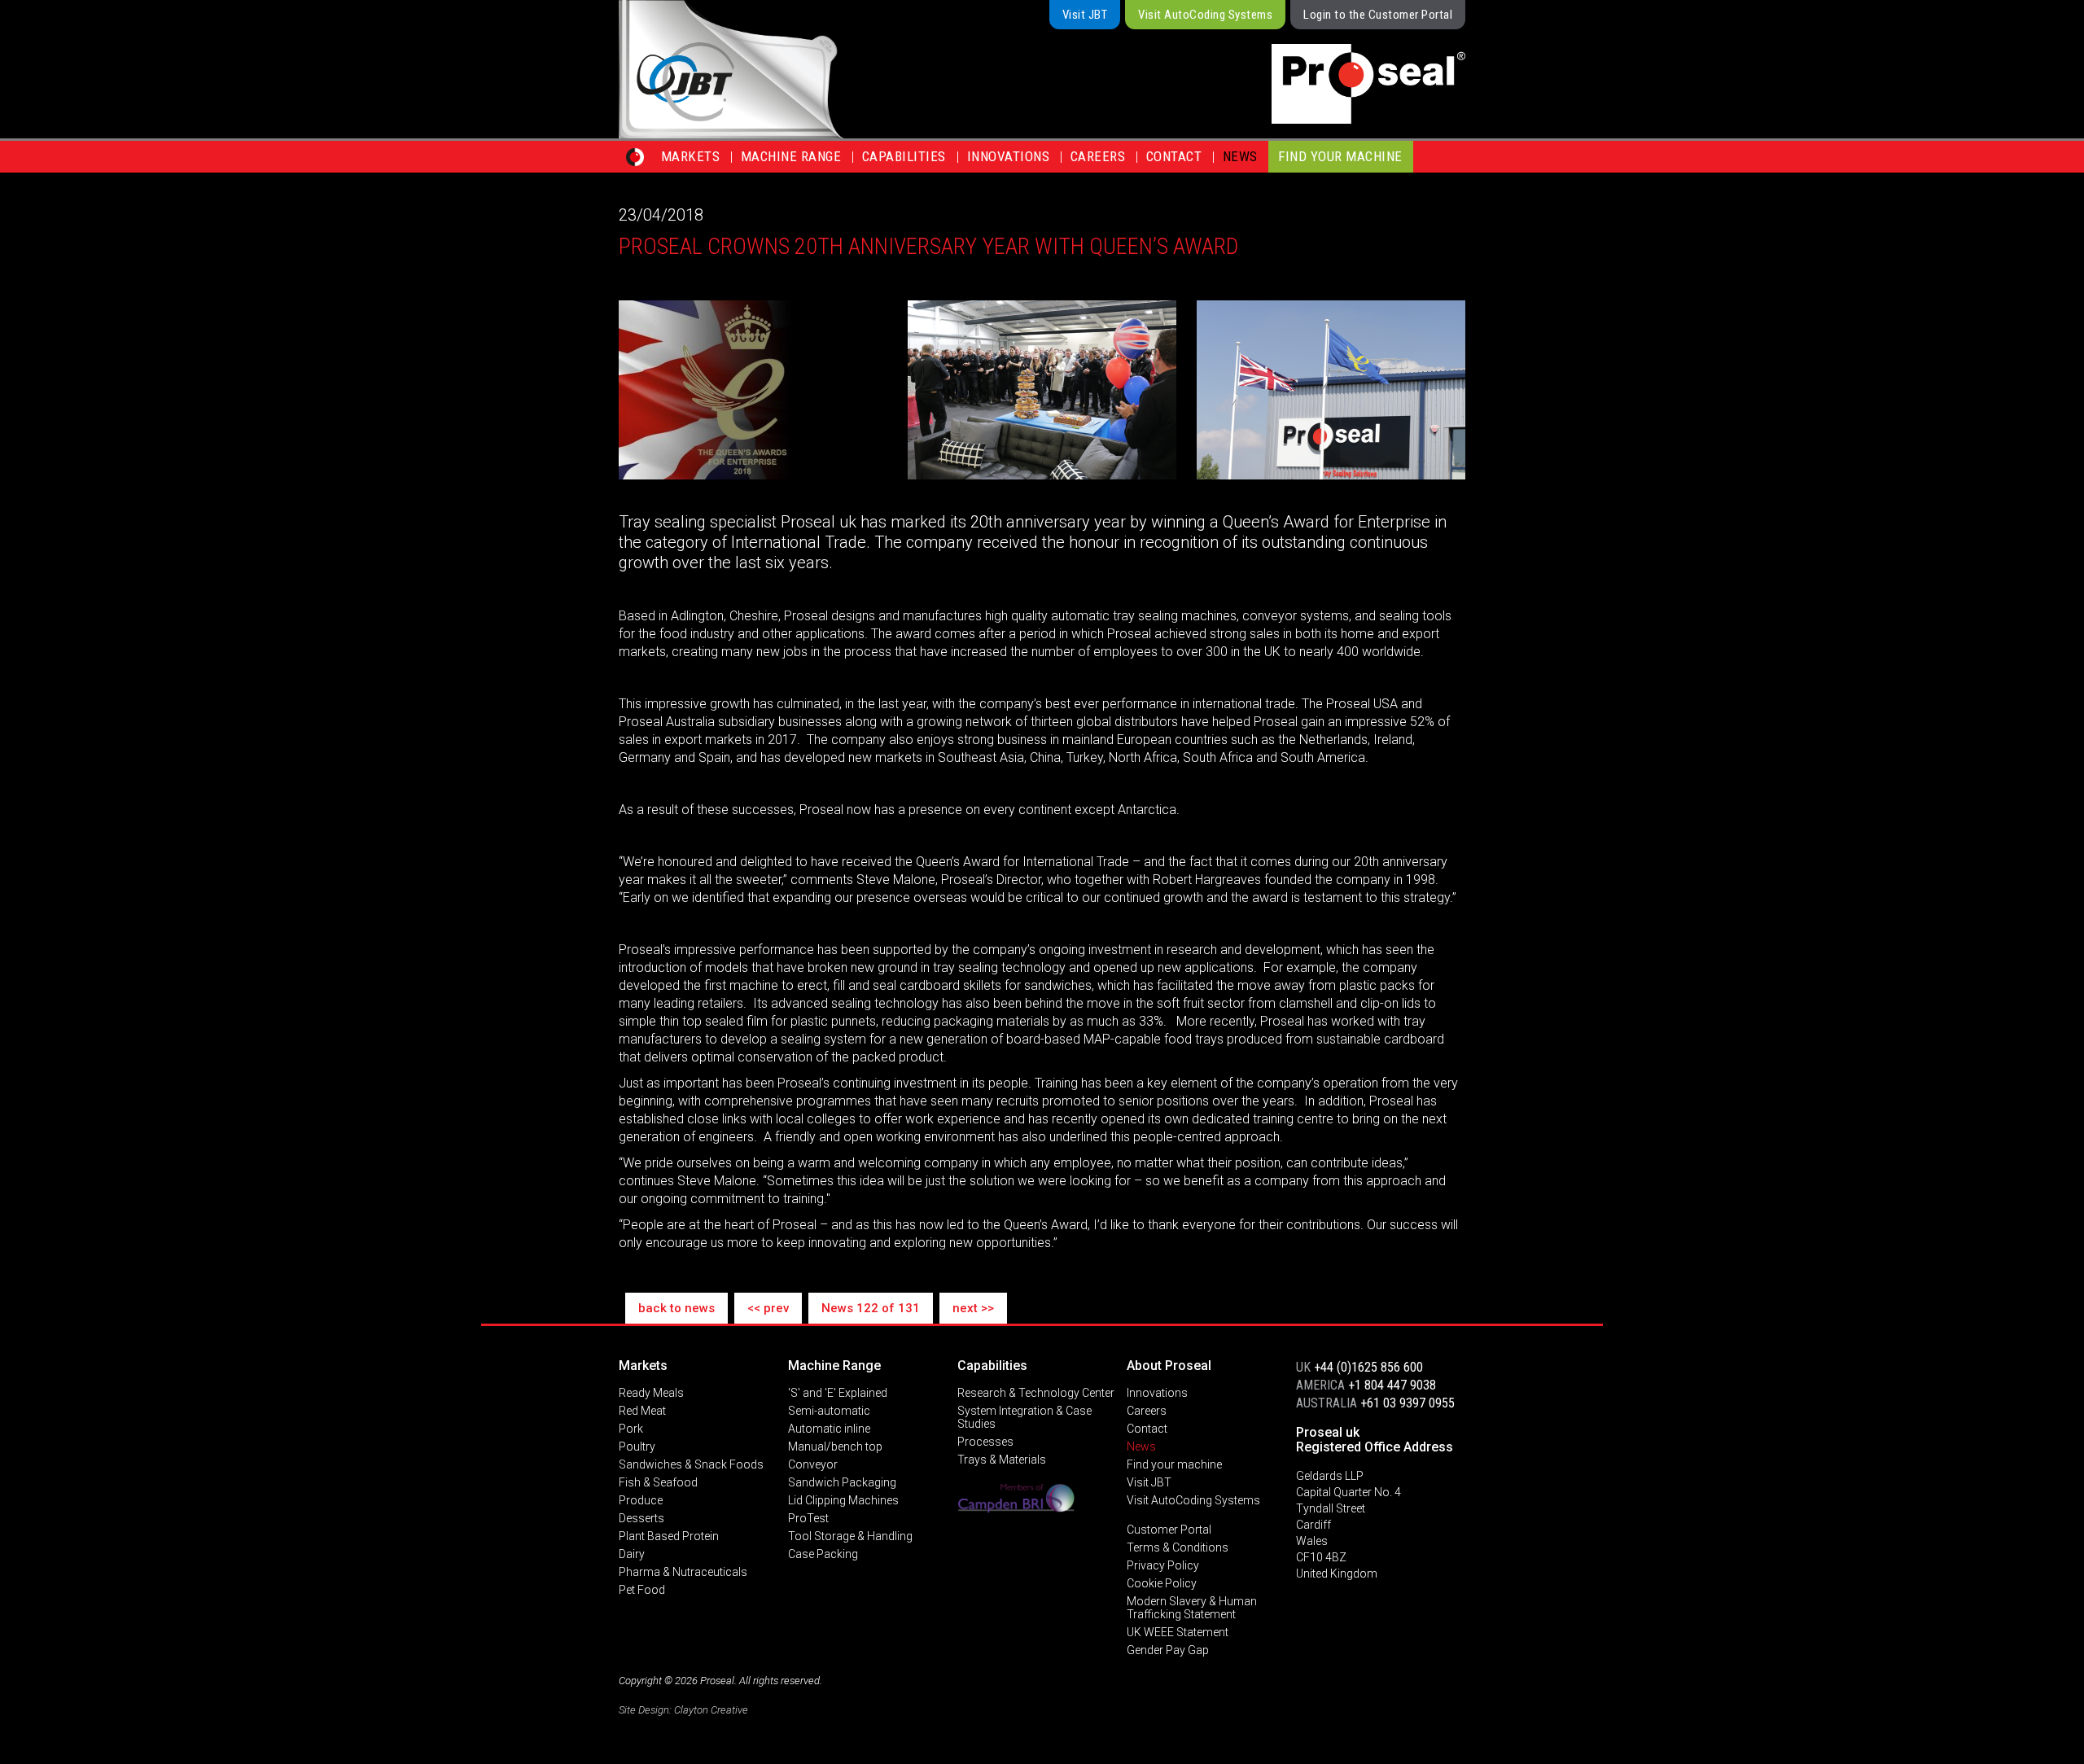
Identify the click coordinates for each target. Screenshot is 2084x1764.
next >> (973, 1308)
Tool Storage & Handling (850, 1536)
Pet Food (642, 1590)
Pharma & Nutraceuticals (683, 1572)
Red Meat (642, 1411)
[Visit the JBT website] (788, 69)
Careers (1098, 156)
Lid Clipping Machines (843, 1500)
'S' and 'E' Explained (838, 1393)
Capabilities (904, 156)
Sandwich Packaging (842, 1482)
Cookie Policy (1162, 1583)
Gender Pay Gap (1168, 1650)
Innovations (1009, 156)
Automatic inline (829, 1429)
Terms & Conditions (1178, 1547)
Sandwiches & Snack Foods (691, 1464)
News (1240, 156)
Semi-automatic (829, 1411)
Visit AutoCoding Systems (1205, 15)
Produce (641, 1500)
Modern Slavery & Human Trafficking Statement (1192, 1608)
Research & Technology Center (1036, 1393)
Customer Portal (1169, 1530)
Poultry (637, 1447)
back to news (676, 1308)
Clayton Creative (711, 1710)
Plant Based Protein (669, 1536)
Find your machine (1340, 156)
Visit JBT (1085, 15)
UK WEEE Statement (1178, 1632)
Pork (631, 1429)
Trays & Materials (1002, 1460)
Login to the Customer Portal (1378, 15)
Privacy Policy (1163, 1565)
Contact (1174, 156)
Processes (985, 1442)
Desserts (641, 1518)
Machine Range (791, 156)
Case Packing (823, 1554)
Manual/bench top (835, 1447)
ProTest (808, 1518)
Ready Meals (651, 1393)
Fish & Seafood (658, 1482)
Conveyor (813, 1464)
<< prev (768, 1308)
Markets (691, 156)
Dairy (632, 1554)
